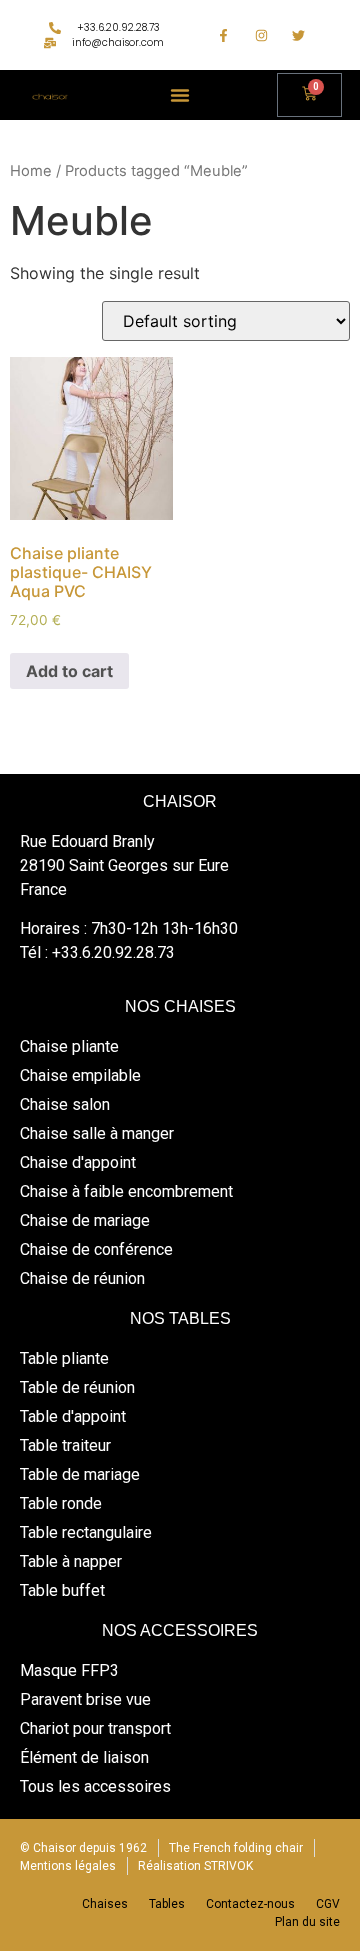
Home (31, 171)
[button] (180, 95)
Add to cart (69, 671)
